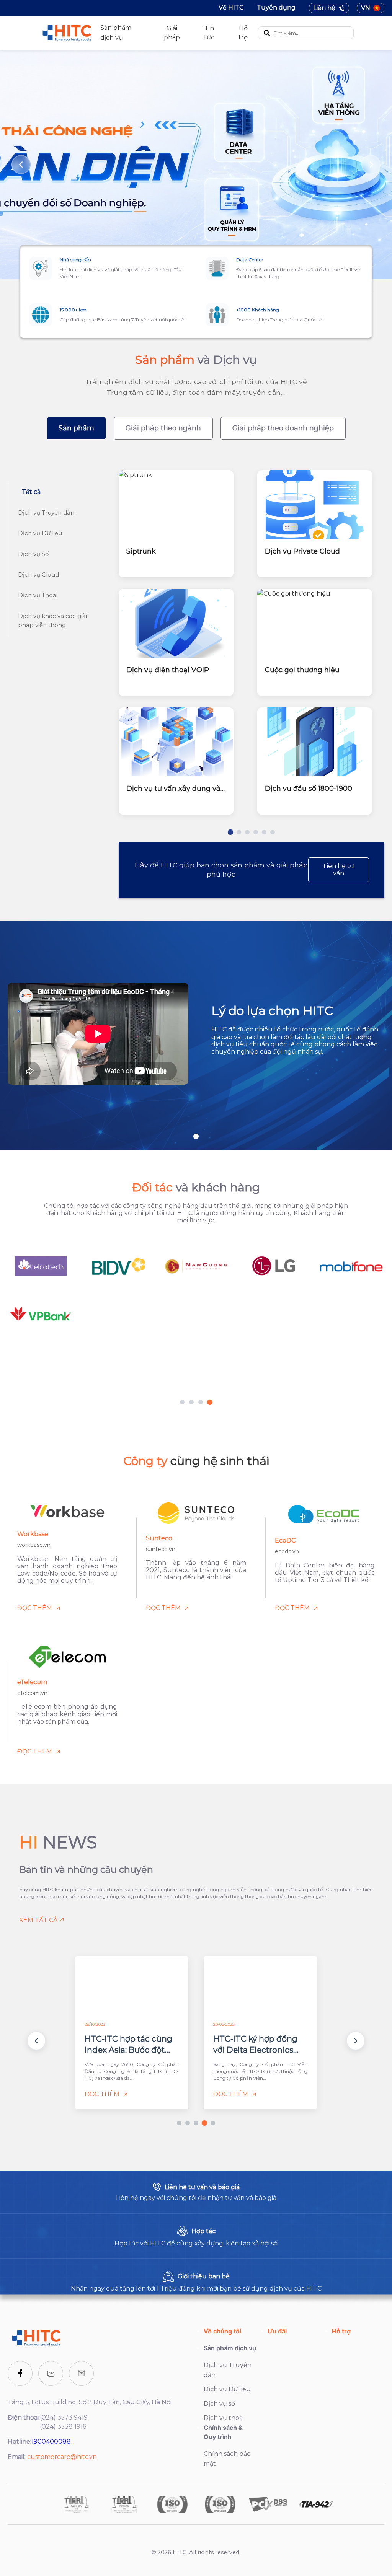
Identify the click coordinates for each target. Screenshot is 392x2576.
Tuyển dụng (276, 7)
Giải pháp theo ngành (163, 428)
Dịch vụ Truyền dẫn (228, 2370)
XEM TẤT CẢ (38, 1920)
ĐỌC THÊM (35, 1608)
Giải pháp (172, 33)
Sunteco (159, 1538)
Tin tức (209, 33)
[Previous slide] (21, 165)
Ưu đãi (277, 2331)
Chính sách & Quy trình (223, 2432)
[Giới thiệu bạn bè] (196, 2281)
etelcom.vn (32, 1693)
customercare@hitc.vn (62, 2457)
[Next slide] (371, 165)
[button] (36, 2041)
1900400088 (51, 2442)
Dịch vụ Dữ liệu (227, 2389)
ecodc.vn (287, 1551)
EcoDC (285, 1541)
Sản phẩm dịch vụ (230, 2348)
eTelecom (32, 1682)
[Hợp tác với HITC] (196, 2236)
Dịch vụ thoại (224, 2418)
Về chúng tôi (222, 2331)
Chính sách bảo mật (227, 2459)
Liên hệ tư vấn (339, 870)
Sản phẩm (76, 428)
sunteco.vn (161, 1549)
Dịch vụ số (219, 2404)
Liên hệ (324, 8)
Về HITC (231, 7)
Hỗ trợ (243, 33)
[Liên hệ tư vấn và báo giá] (196, 2192)
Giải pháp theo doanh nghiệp (283, 428)
